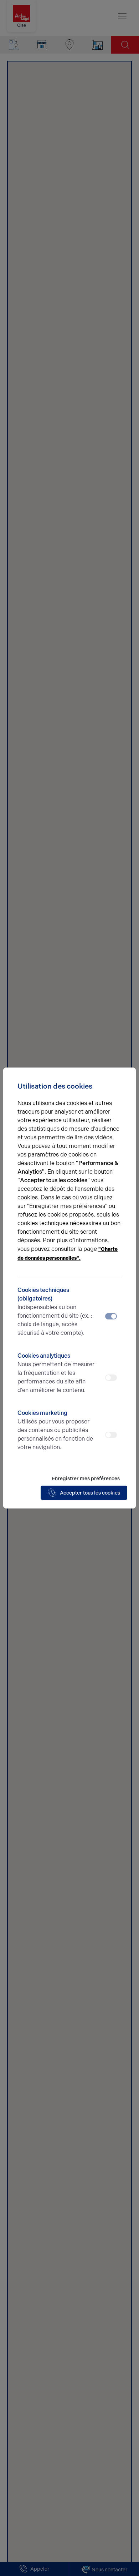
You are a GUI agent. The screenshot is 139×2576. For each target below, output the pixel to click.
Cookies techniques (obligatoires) (55, 1311)
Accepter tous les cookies (90, 1493)
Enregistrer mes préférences (86, 1479)
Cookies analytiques (56, 1373)
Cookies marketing (55, 1430)
